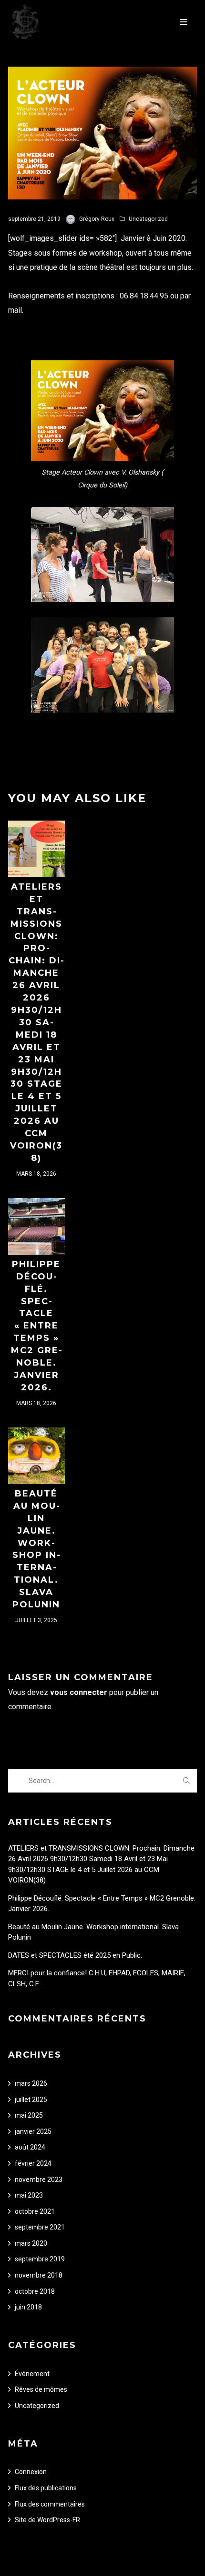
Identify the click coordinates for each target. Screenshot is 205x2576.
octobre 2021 (35, 2211)
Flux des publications (46, 2488)
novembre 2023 (39, 2180)
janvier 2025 (33, 2131)
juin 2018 (28, 2307)
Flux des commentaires (50, 2504)
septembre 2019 (40, 2259)
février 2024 (33, 2163)
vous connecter (79, 1692)
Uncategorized (148, 219)
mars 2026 (31, 2083)
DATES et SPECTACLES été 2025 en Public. (75, 1955)
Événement (32, 2374)
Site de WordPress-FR (47, 2520)
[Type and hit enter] (187, 1781)
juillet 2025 (31, 2100)
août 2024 (30, 2147)
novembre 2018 (39, 2275)
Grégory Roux (97, 219)
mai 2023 (29, 2195)
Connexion (31, 2472)
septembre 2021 (40, 2227)
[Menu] (184, 21)
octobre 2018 (35, 2291)
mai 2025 (29, 2115)
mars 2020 (31, 2243)
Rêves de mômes (41, 2389)
